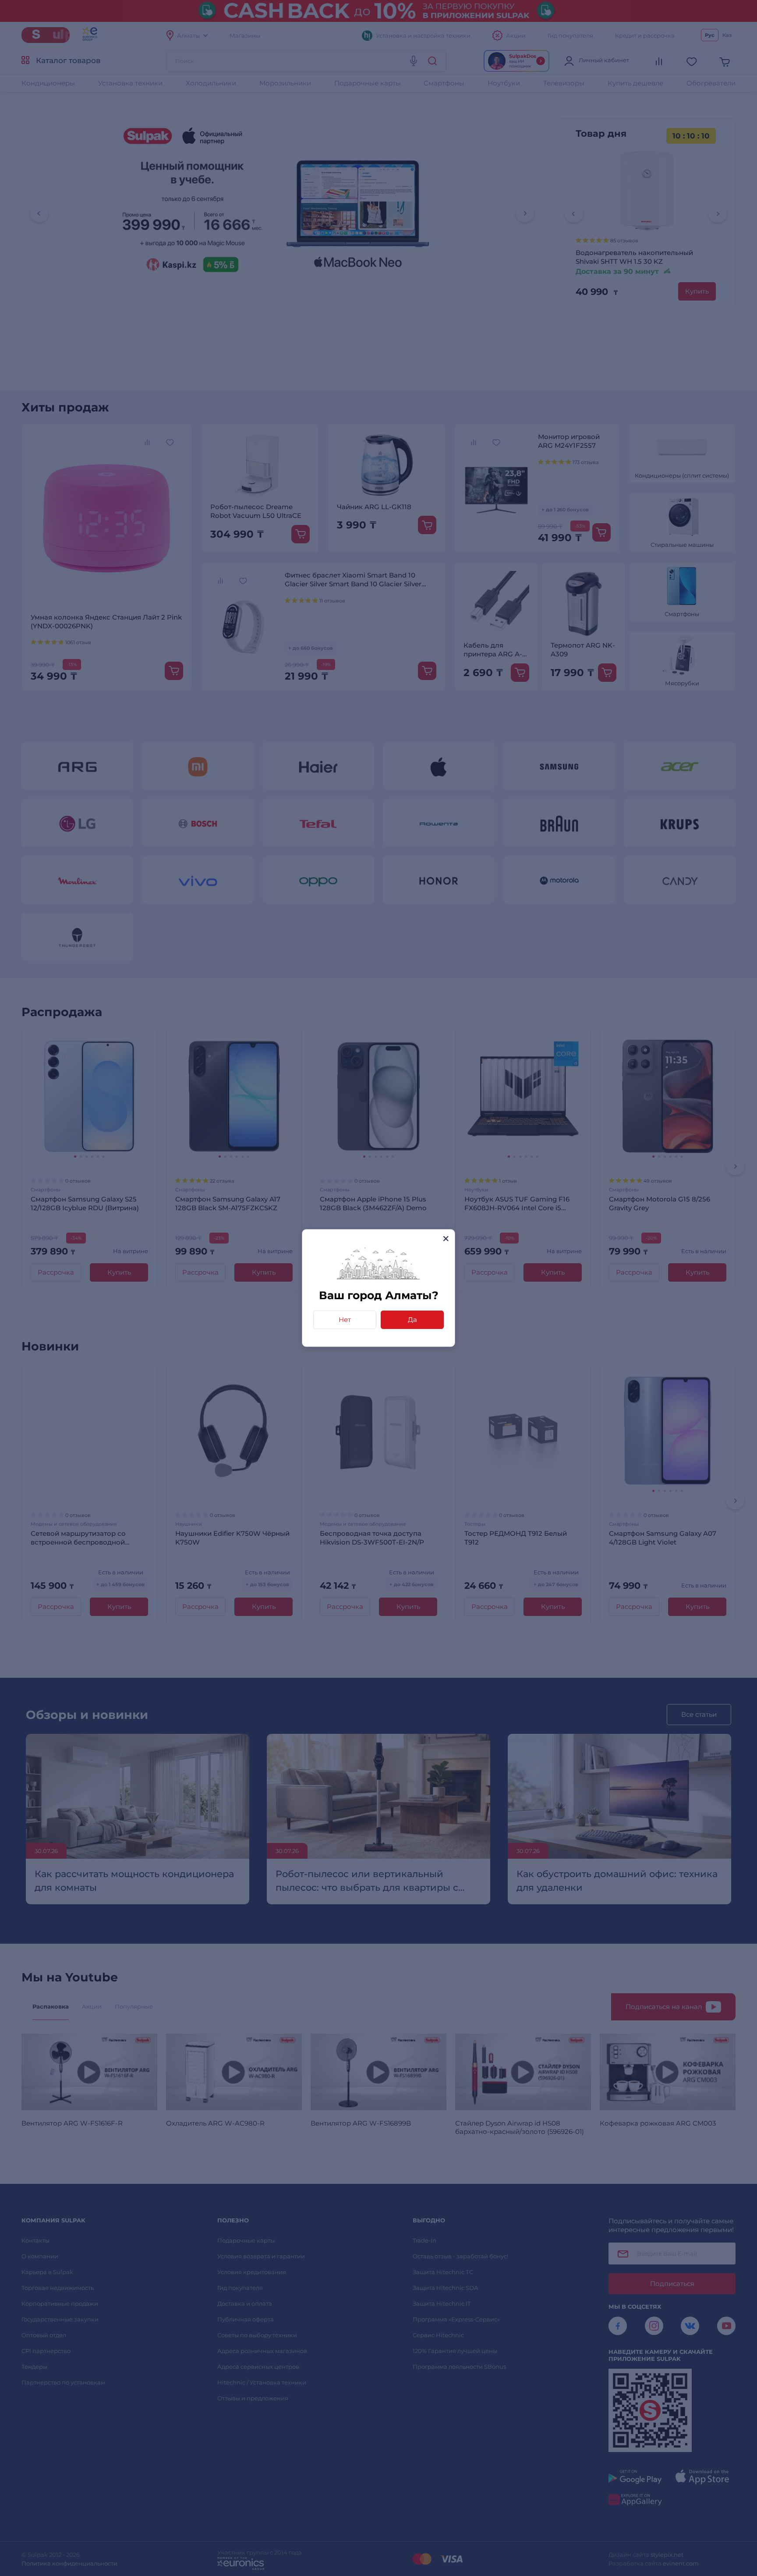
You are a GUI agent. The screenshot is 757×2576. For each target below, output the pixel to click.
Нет (345, 1320)
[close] (446, 1238)
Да (412, 1320)
